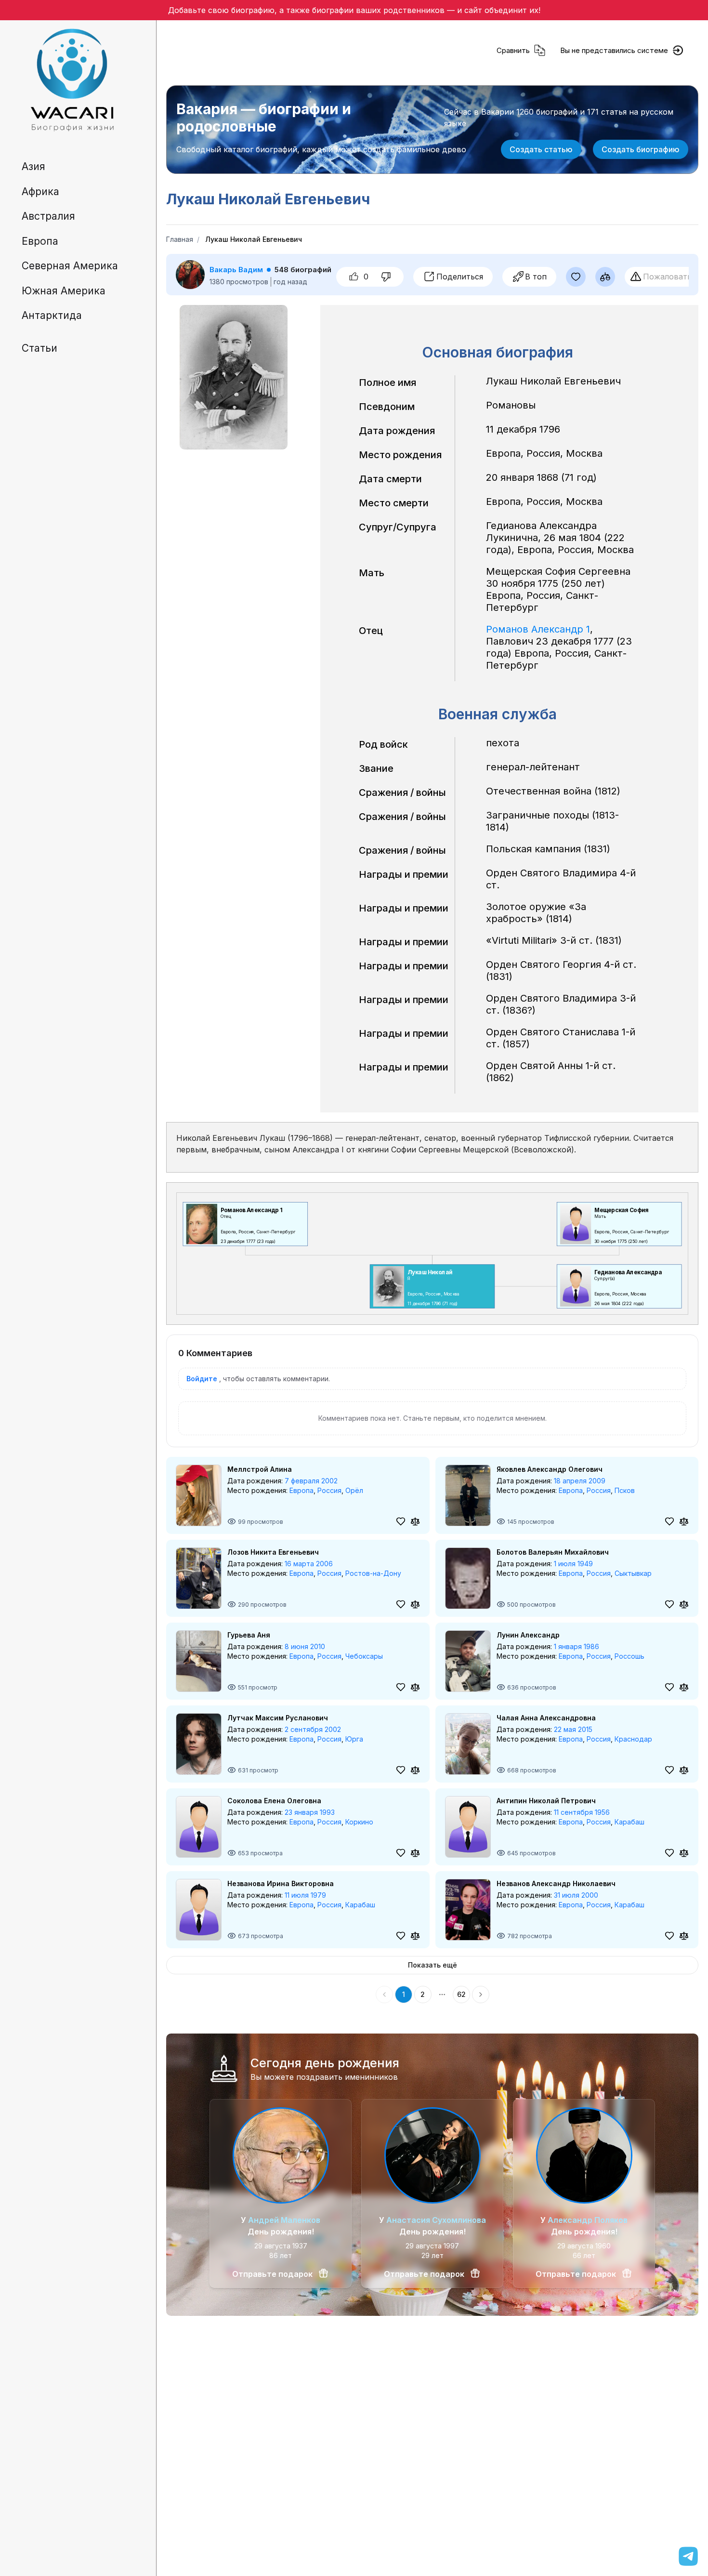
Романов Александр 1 (538, 629)
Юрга (354, 1739)
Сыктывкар (633, 1573)
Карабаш (629, 1822)
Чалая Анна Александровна (546, 1718)
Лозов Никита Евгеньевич (273, 1552)
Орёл (354, 1490)
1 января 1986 (577, 1646)
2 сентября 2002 (313, 1729)
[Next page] (481, 1995)
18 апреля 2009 (580, 1481)
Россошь (629, 1656)
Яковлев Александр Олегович (550, 1469)
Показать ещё (433, 1965)
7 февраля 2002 (311, 1481)
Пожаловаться (671, 277)
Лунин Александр (528, 1635)
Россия (329, 1490)
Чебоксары (364, 1656)
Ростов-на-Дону (373, 1573)
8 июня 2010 (305, 1646)
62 (461, 1994)
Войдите (202, 1379)
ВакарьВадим (236, 270)
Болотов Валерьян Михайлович (553, 1552)
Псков (625, 1490)
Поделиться (460, 277)
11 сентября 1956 (582, 1812)
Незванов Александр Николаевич (556, 1883)
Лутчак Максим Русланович (278, 1718)
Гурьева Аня (249, 1635)
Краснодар (633, 1739)
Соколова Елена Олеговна (274, 1801)
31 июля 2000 (576, 1895)
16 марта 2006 (309, 1564)
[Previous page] (384, 1995)
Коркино (359, 1822)
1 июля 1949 (573, 1564)
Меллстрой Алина (260, 1469)
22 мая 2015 (573, 1729)
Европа (302, 1490)
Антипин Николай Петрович (546, 1801)
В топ (536, 277)
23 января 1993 (310, 1812)
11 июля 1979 (305, 1895)
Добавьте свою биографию (221, 10)
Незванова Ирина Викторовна (281, 1883)
